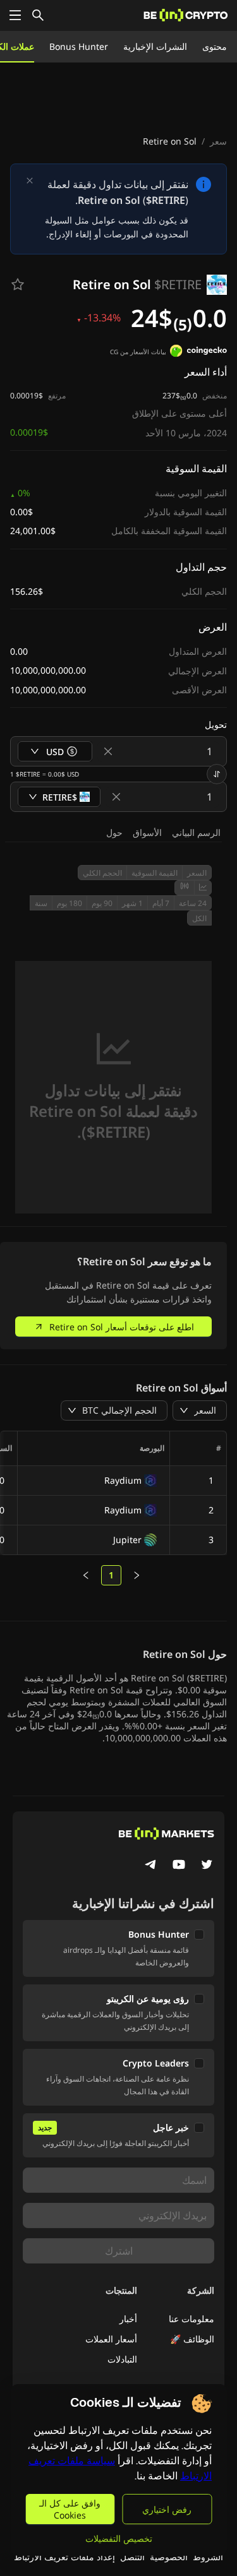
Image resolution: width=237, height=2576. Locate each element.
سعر (218, 141)
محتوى (215, 46)
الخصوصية (169, 2557)
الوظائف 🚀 (192, 2339)
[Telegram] (151, 1866)
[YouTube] (179, 1866)
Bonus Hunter (79, 46)
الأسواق (147, 832)
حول (114, 832)
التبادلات (122, 2359)
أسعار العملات (111, 2339)
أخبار (128, 2319)
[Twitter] (207, 1866)
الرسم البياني (196, 832)
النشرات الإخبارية (155, 46)
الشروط (208, 2557)
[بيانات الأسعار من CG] (198, 352)
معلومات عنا (191, 2319)
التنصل (132, 2557)
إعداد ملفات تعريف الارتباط (64, 2557)
